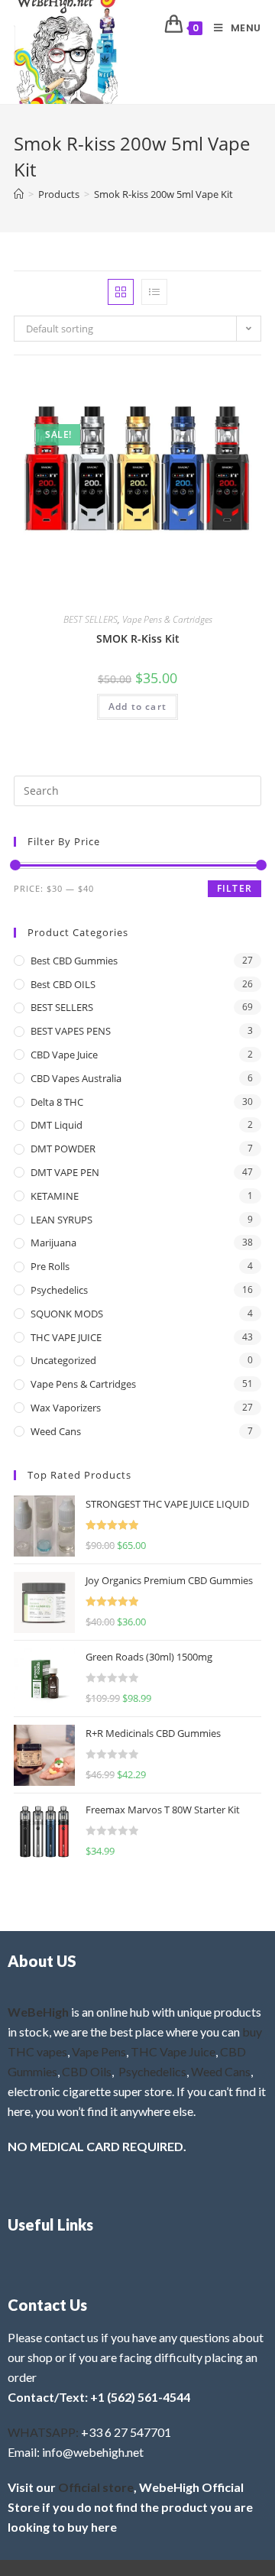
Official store (96, 2487)
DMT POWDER (63, 1149)
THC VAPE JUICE (66, 1337)
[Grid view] (121, 292)
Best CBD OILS (63, 984)
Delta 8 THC (57, 1102)
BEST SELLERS (91, 619)
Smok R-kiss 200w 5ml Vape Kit (163, 194)
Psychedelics (59, 1290)
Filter (235, 888)
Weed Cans (56, 1431)
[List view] (154, 292)
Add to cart (137, 706)
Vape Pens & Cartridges (167, 619)
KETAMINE (55, 1196)
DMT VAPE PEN (65, 1172)
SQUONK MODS (67, 1314)
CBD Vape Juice (64, 1055)
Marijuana (53, 1243)
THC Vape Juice (173, 2051)
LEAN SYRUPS (61, 1220)
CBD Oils (87, 2071)
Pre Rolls (50, 1266)
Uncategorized (63, 1360)
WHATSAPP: (43, 2432)
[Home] (19, 194)
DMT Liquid (57, 1125)
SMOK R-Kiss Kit (138, 638)
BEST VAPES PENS (71, 1031)
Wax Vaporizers (66, 1408)
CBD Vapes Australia (76, 1078)
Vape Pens (99, 2051)
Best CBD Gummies (74, 961)
